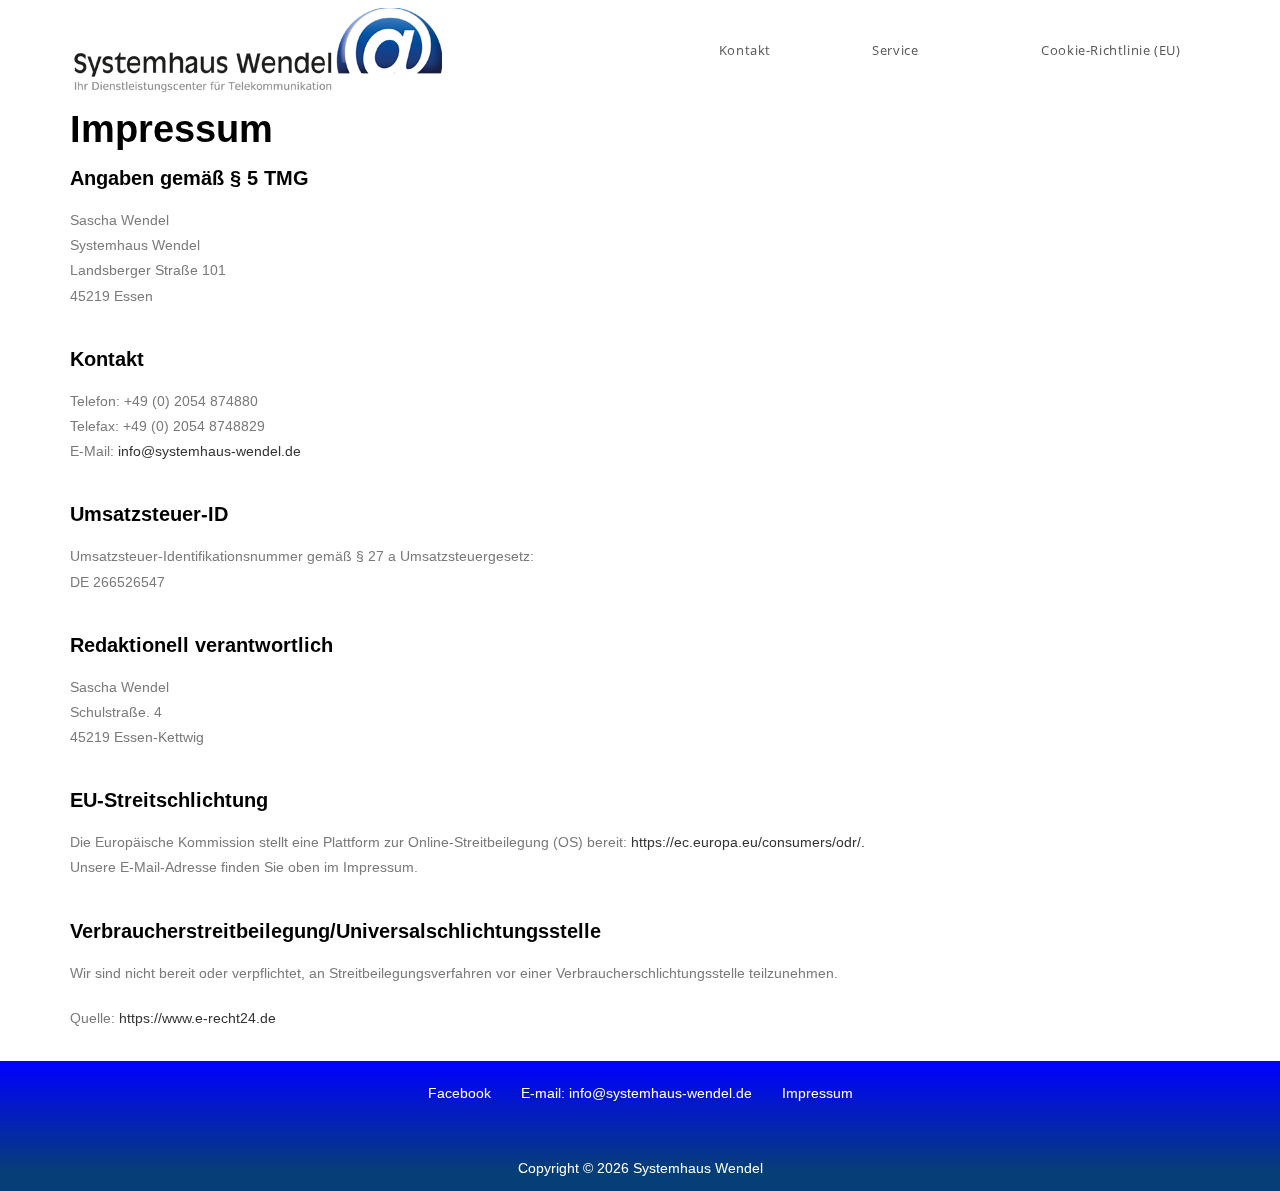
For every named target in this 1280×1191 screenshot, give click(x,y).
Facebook (459, 1093)
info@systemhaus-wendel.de (209, 451)
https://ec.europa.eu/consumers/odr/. (748, 842)
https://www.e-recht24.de (197, 1018)
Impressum (817, 1093)
